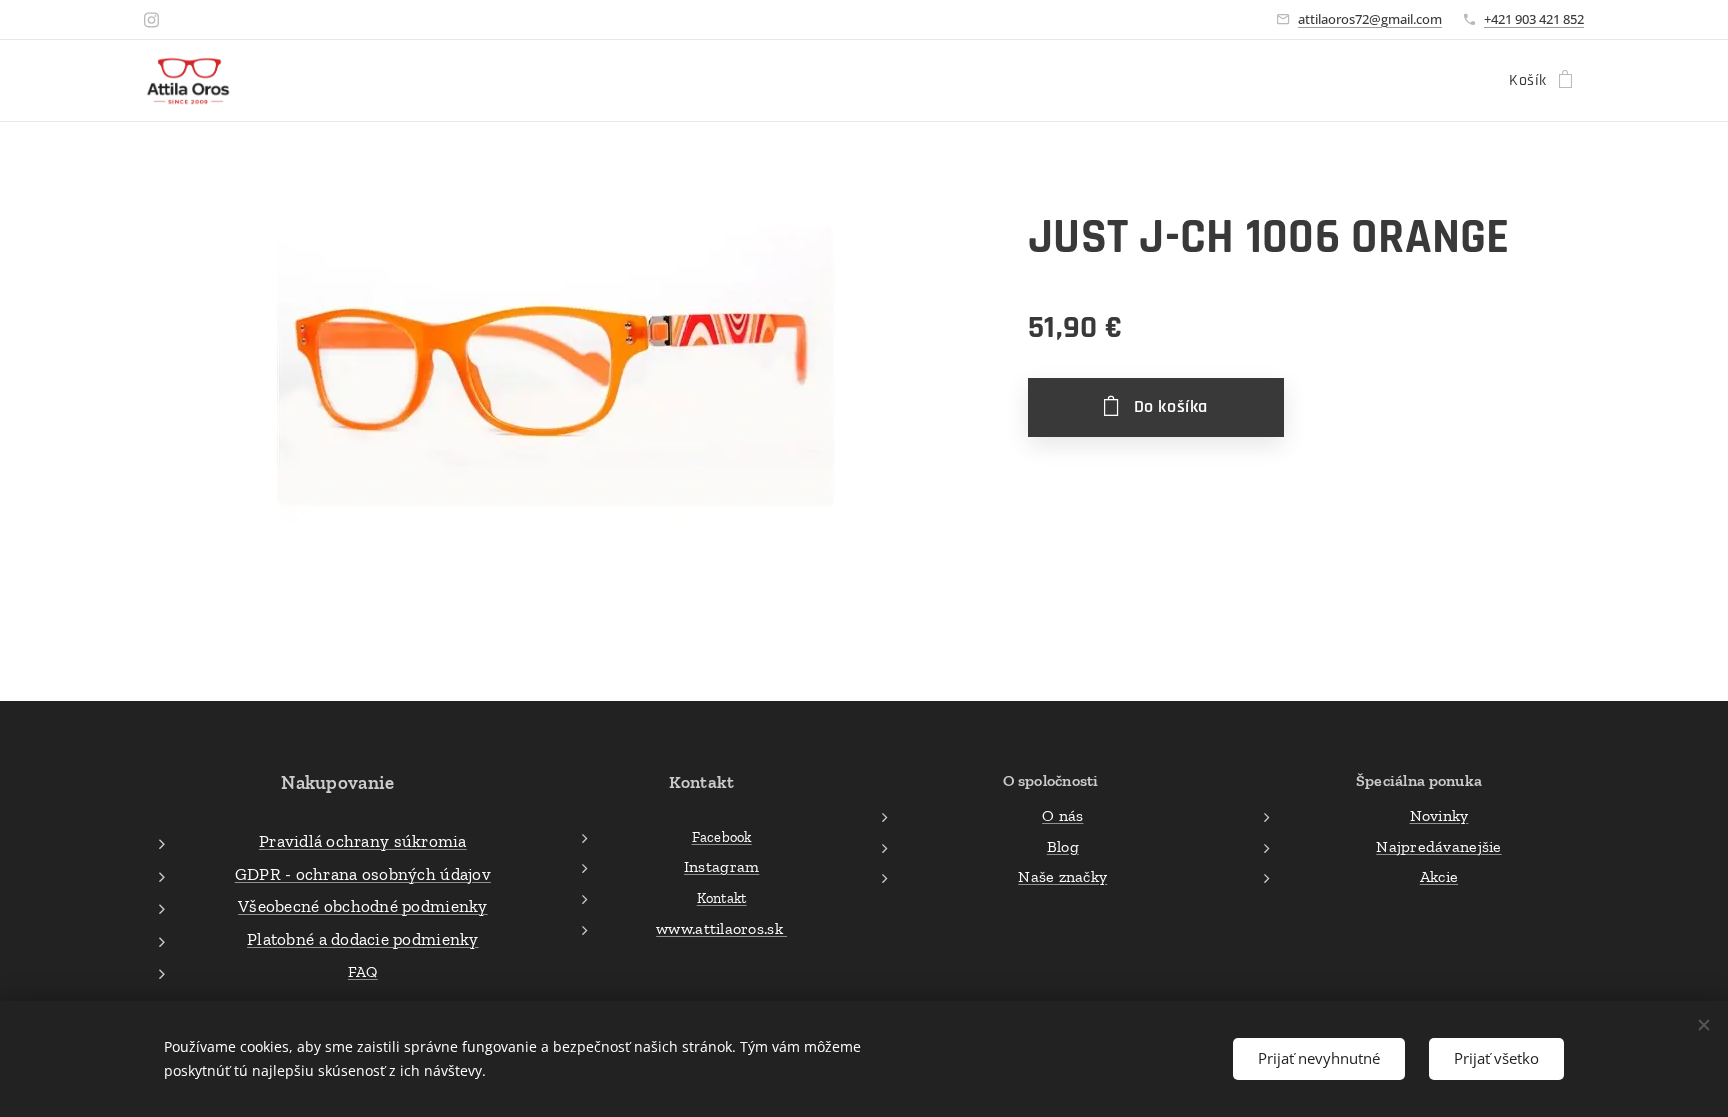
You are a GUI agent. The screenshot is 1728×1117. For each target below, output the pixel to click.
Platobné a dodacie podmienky (363, 939)
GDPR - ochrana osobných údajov (363, 874)
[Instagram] (151, 20)
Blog (1063, 846)
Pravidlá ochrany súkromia (363, 841)
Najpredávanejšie (1438, 846)
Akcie (1439, 876)
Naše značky (1062, 876)
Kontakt (722, 898)
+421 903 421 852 (1534, 19)
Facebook (722, 837)
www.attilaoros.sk (721, 928)
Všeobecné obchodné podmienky (363, 906)
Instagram (721, 866)
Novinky (1439, 815)
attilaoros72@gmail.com (1370, 19)
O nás (1062, 815)
